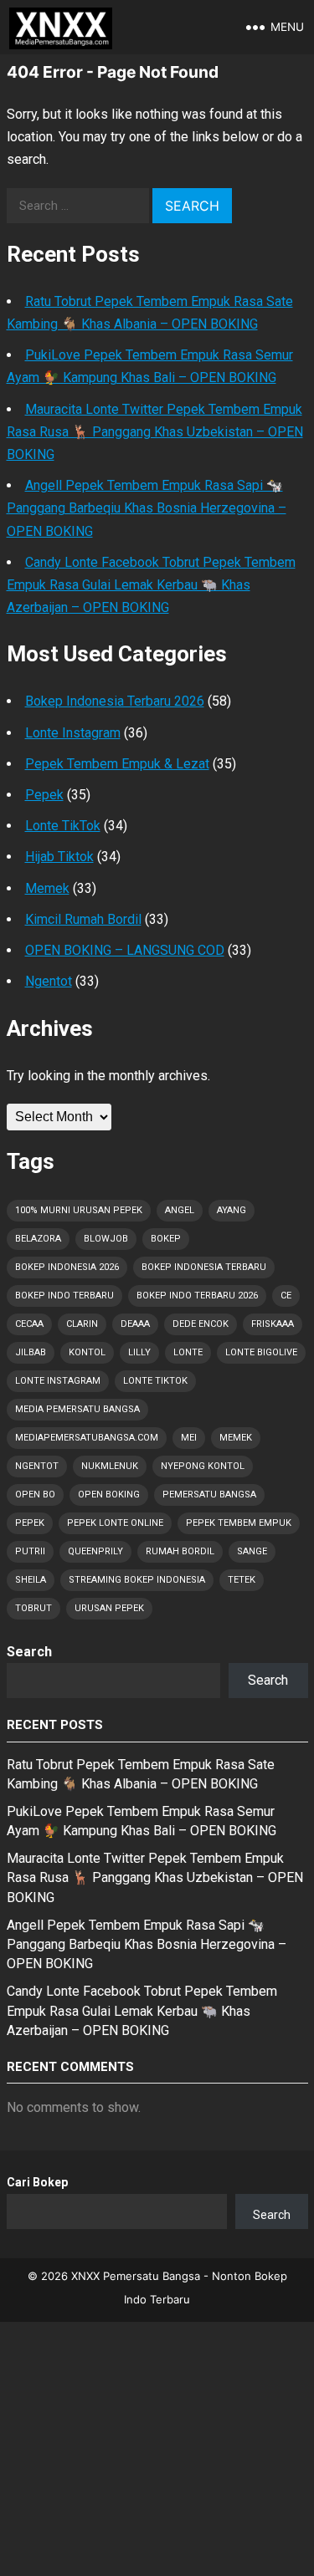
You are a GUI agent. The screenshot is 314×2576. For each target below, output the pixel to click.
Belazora (38, 1239)
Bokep (166, 1239)
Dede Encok (201, 1324)
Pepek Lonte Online (115, 1523)
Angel (180, 1210)
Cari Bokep (37, 2182)
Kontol (87, 1352)
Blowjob (106, 1239)
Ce (286, 1296)
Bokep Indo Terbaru (64, 1296)
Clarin (82, 1324)
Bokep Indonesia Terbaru (204, 1267)
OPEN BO (35, 1495)
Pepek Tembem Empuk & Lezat (117, 764)
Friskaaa (273, 1324)
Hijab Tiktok (59, 857)
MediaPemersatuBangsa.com (87, 1438)
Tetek (242, 1580)
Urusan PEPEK (109, 1608)
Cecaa (29, 1324)
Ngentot (49, 981)
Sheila (31, 1580)
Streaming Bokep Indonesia (137, 1580)
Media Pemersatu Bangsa (77, 1409)
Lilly (139, 1352)
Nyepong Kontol (203, 1466)
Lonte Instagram (73, 733)
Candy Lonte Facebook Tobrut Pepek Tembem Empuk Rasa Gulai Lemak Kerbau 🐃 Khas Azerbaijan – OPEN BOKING (151, 585)
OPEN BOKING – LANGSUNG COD (125, 950)
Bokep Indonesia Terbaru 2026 (115, 701)
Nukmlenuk (110, 1466)
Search (29, 1652)
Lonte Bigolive (261, 1352)
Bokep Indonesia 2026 (67, 1267)
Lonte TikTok (63, 826)
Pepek (44, 795)
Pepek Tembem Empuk (239, 1523)
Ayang (232, 1210)
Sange (252, 1551)
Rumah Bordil (180, 1551)
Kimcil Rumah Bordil (83, 919)
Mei (189, 1438)
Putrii (30, 1551)
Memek (47, 888)
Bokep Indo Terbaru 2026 (197, 1296)
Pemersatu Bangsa (209, 1495)
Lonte (188, 1352)
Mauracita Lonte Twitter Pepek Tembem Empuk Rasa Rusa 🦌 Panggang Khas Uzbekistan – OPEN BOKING (155, 432)
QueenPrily (95, 1551)
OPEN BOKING (109, 1495)
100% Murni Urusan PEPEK (79, 1210)
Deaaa (135, 1324)
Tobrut (33, 1608)
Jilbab (31, 1352)
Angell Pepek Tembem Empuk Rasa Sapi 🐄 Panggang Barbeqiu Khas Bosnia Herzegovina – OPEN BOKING (147, 508)
